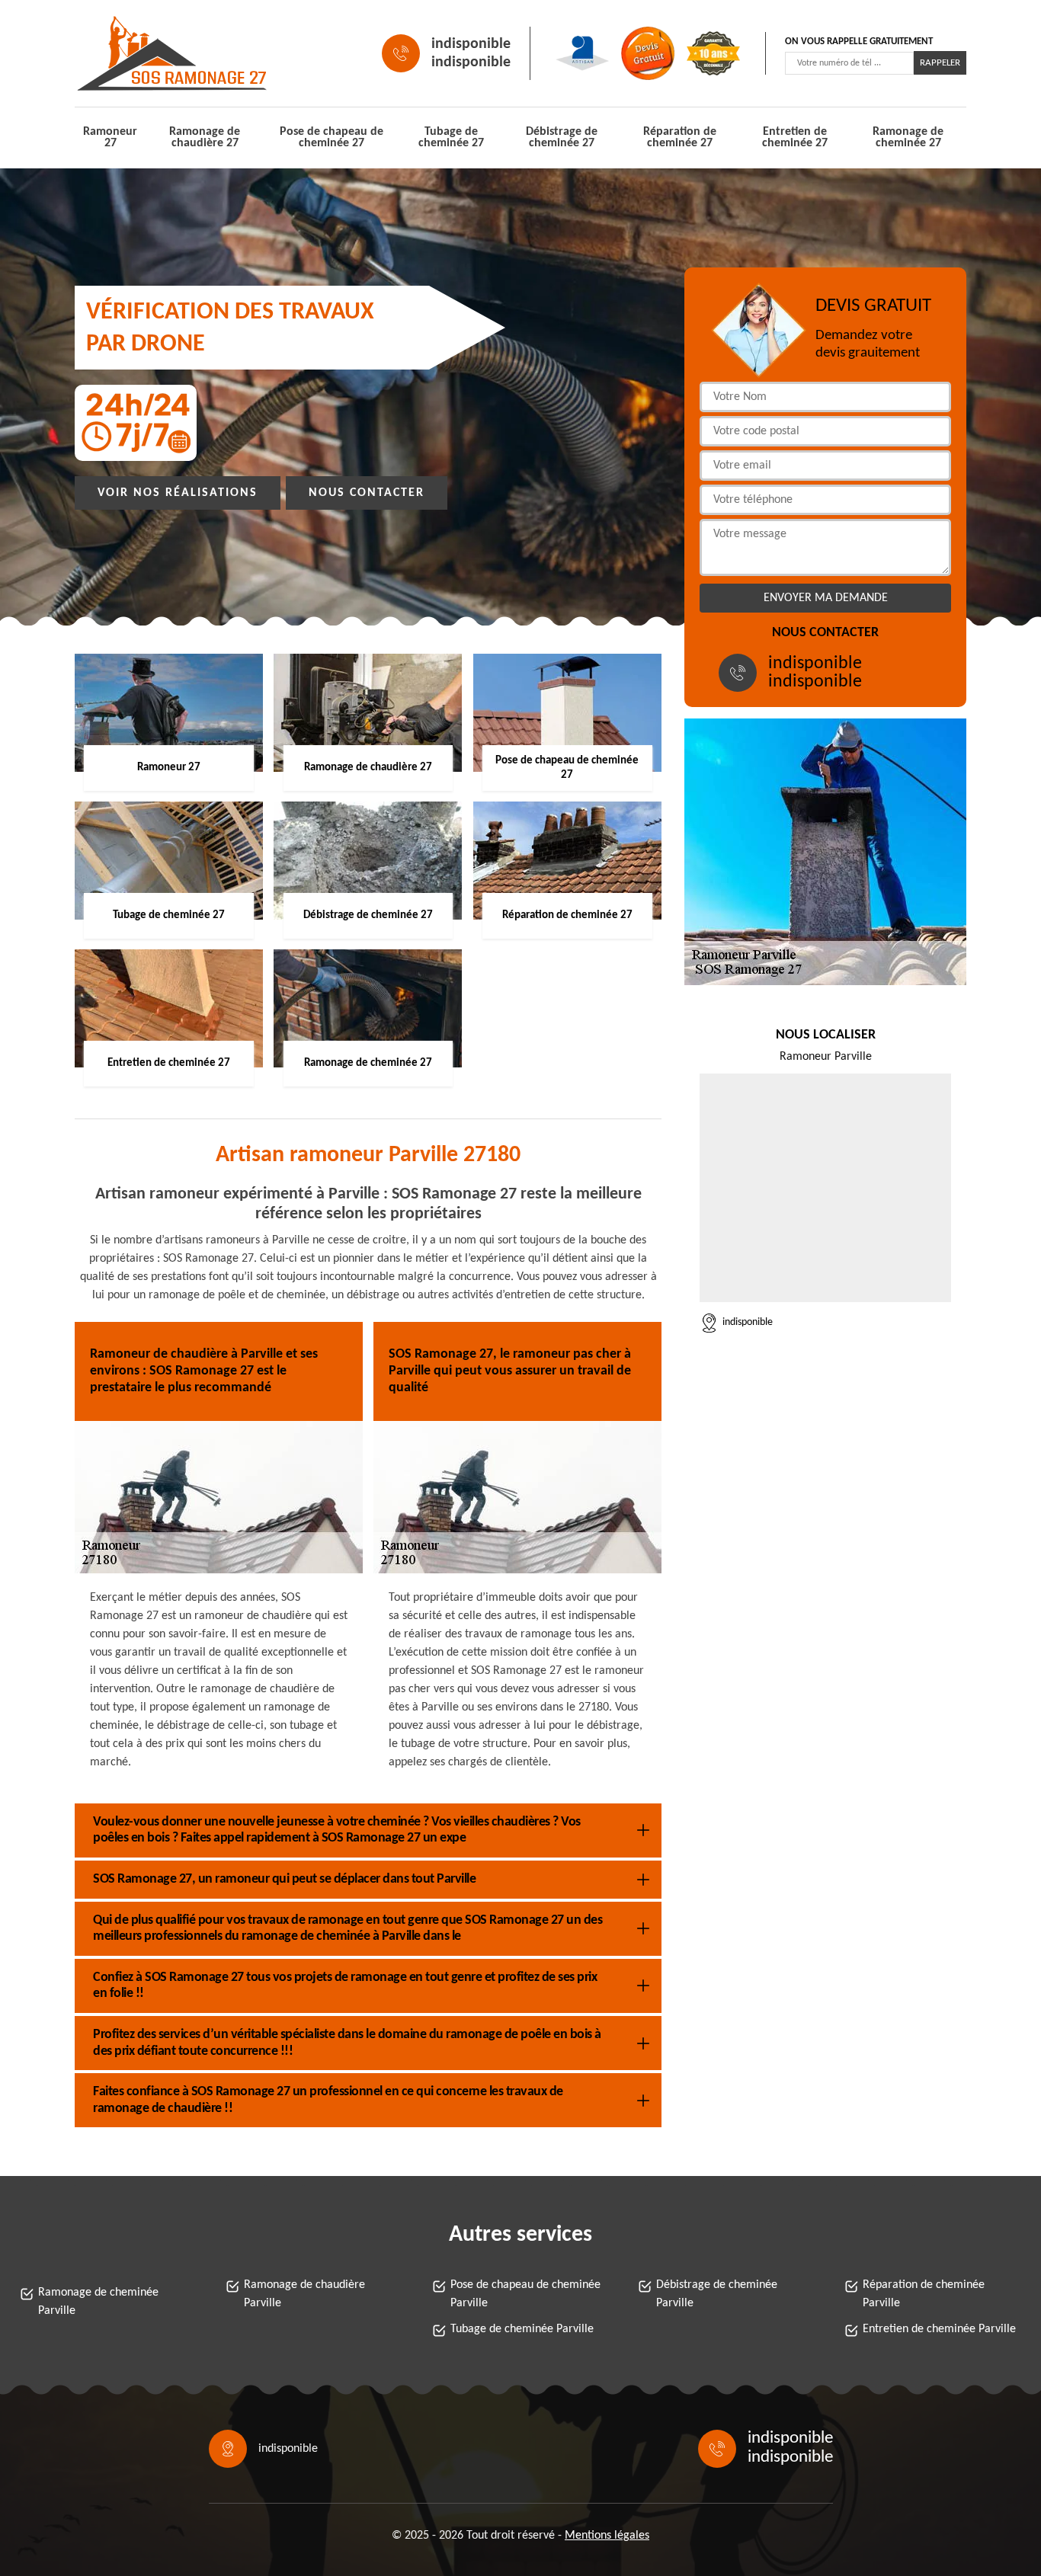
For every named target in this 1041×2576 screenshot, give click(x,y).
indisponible (471, 44)
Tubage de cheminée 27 (451, 138)
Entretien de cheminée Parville (939, 2329)
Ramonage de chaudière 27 (205, 138)
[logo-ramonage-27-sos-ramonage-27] (144, 53)
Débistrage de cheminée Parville (717, 2294)
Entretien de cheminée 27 (795, 138)
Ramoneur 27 (110, 138)
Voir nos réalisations (178, 493)
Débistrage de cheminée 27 (562, 138)
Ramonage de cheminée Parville (98, 2302)
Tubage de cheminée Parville (522, 2329)
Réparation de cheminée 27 (680, 138)
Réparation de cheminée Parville (924, 2294)
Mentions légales (607, 2536)
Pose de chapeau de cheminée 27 (332, 138)
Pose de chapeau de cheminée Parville (525, 2294)
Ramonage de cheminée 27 (908, 138)
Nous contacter (367, 493)
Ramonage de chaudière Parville (304, 2294)
